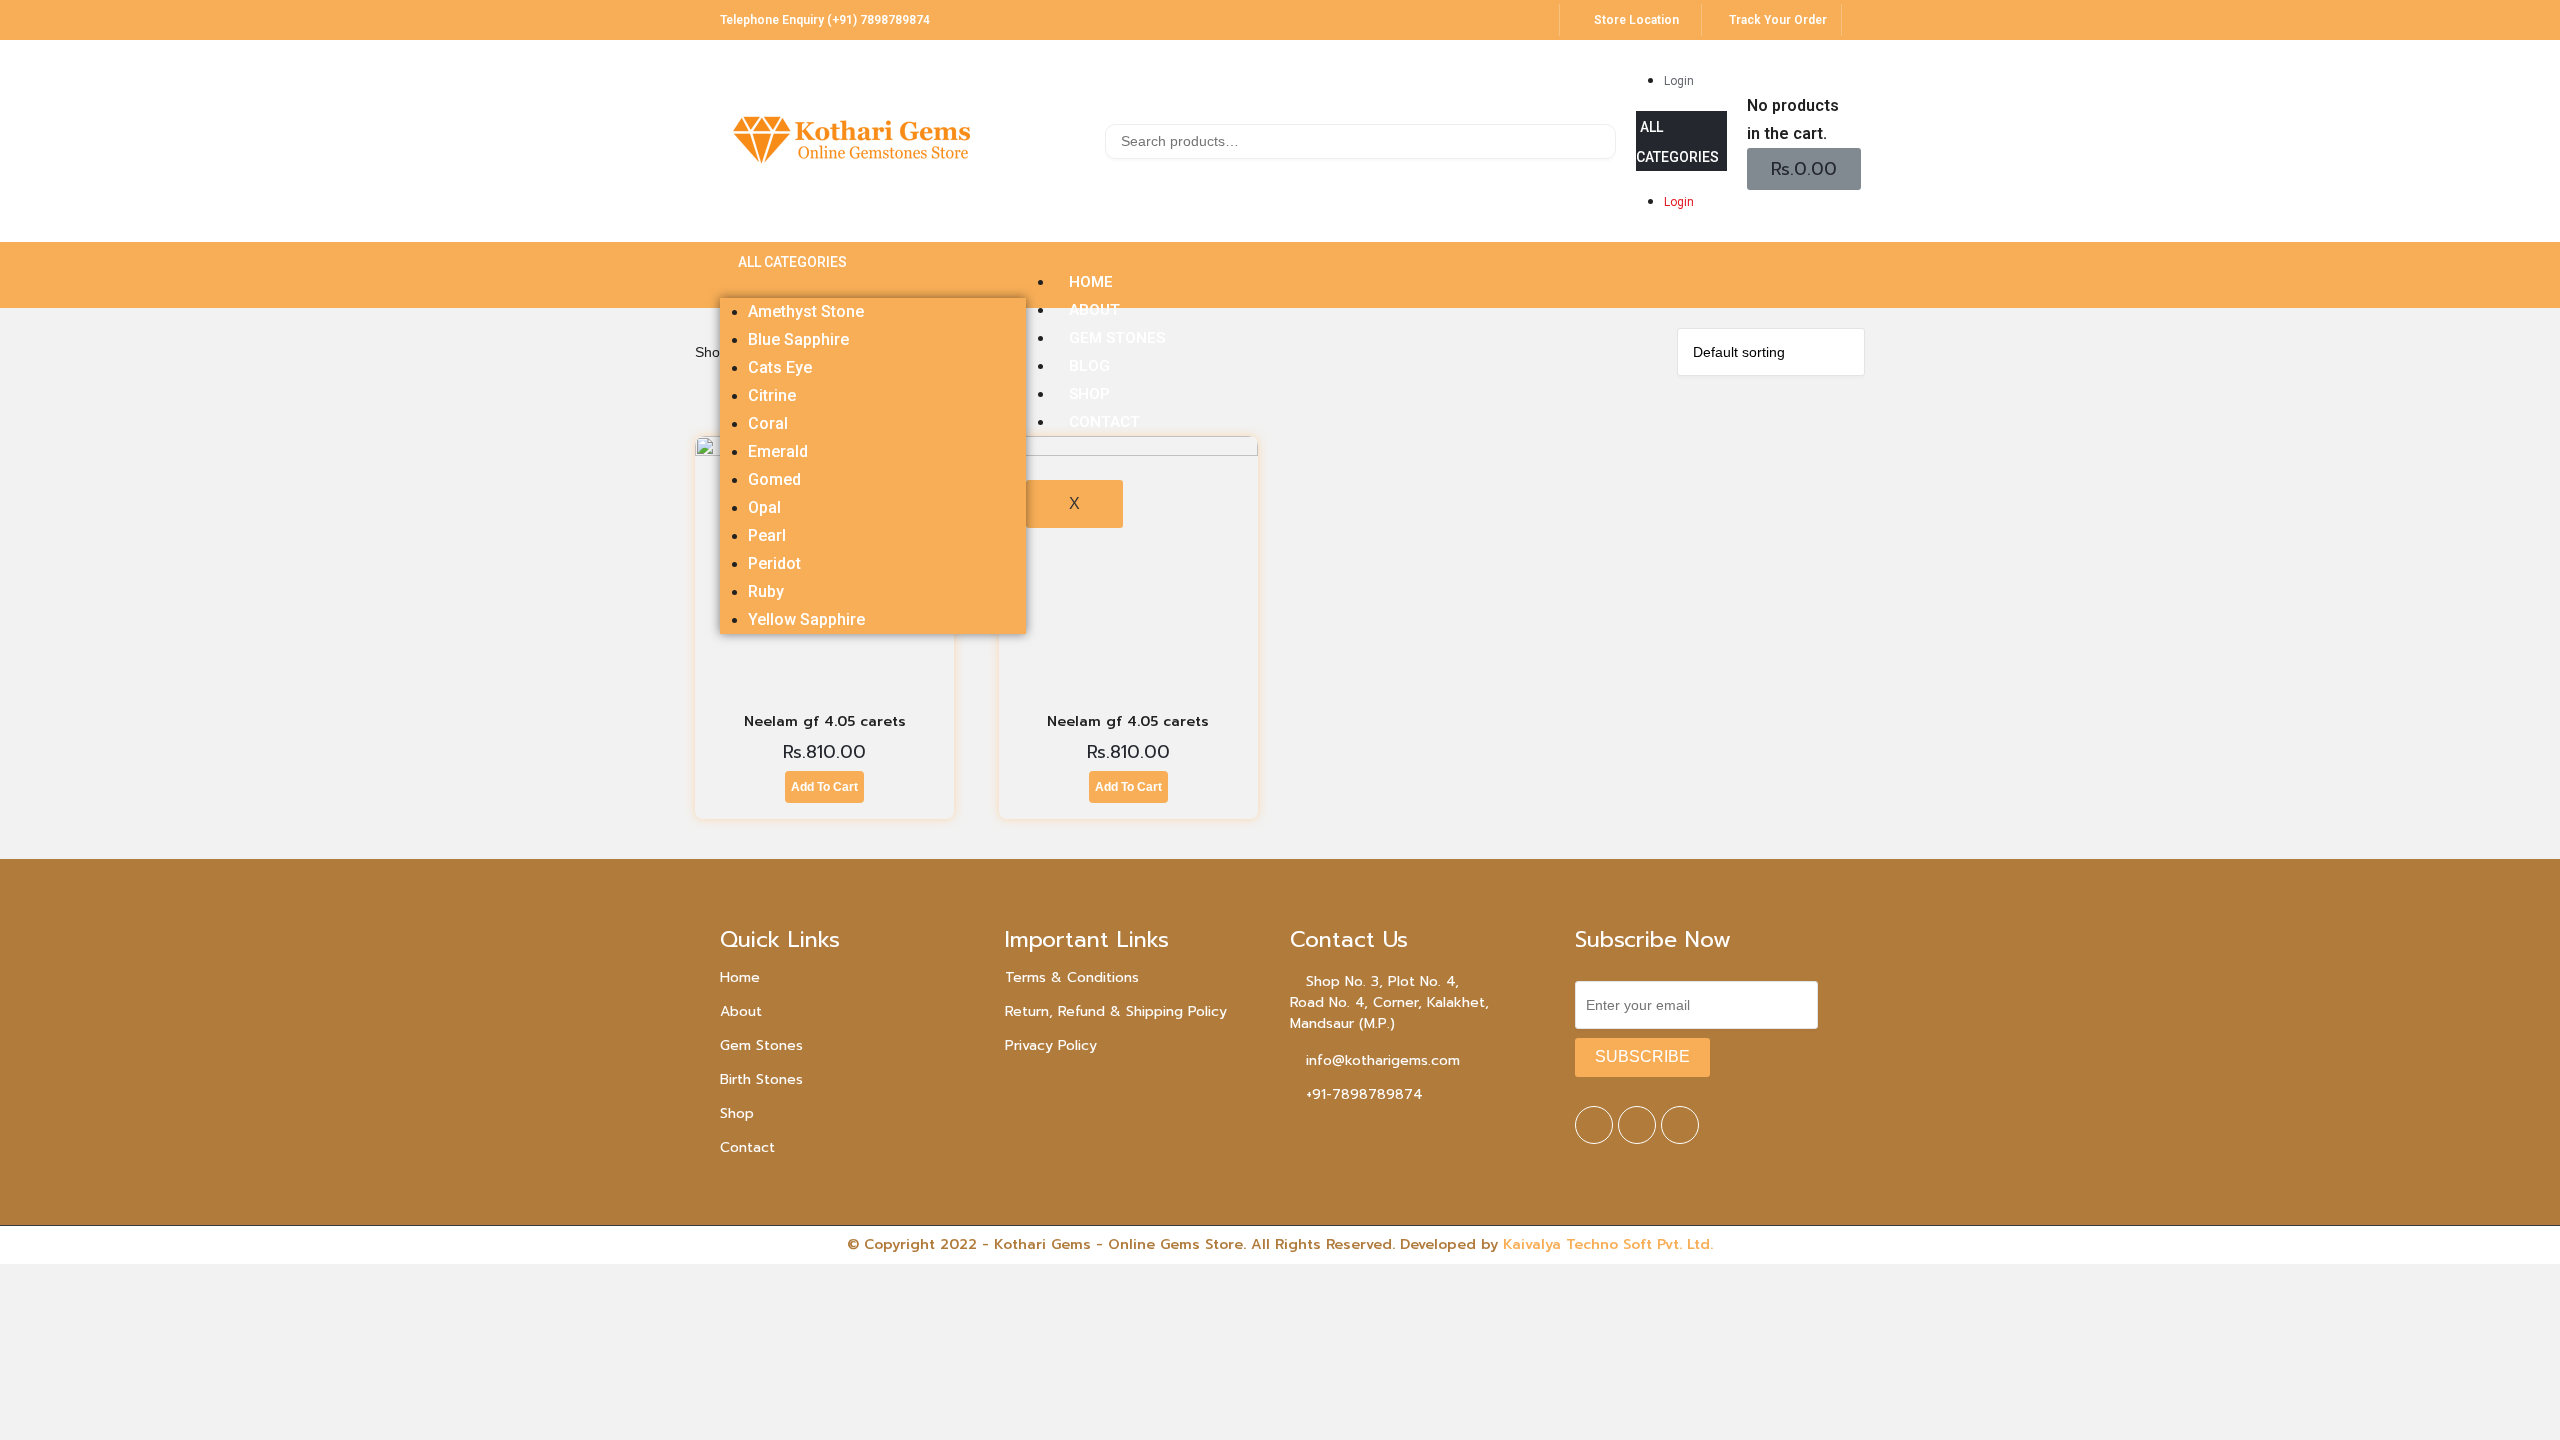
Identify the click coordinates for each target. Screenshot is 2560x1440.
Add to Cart (824, 787)
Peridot (774, 563)
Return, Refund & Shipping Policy (1116, 1011)
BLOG (1089, 366)
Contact (747, 1147)
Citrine (772, 395)
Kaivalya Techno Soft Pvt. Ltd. (1608, 1244)
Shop (737, 1113)
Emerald (778, 451)
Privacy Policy (1051, 1045)
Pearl (767, 535)
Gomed (774, 479)
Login (1679, 81)
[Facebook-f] (1594, 1125)
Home (740, 977)
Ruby (766, 591)
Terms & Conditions (1072, 977)
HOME (1091, 282)
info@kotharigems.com (1383, 1060)
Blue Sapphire (798, 339)
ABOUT (1094, 310)
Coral (768, 423)
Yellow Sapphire (806, 619)
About (741, 1011)
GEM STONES (1117, 338)
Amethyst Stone (806, 311)
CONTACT (1104, 422)
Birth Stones (761, 1079)
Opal (764, 507)
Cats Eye (780, 367)
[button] (1681, 141)
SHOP (1089, 394)
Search (1598, 144)
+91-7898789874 (1364, 1094)
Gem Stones (761, 1045)
